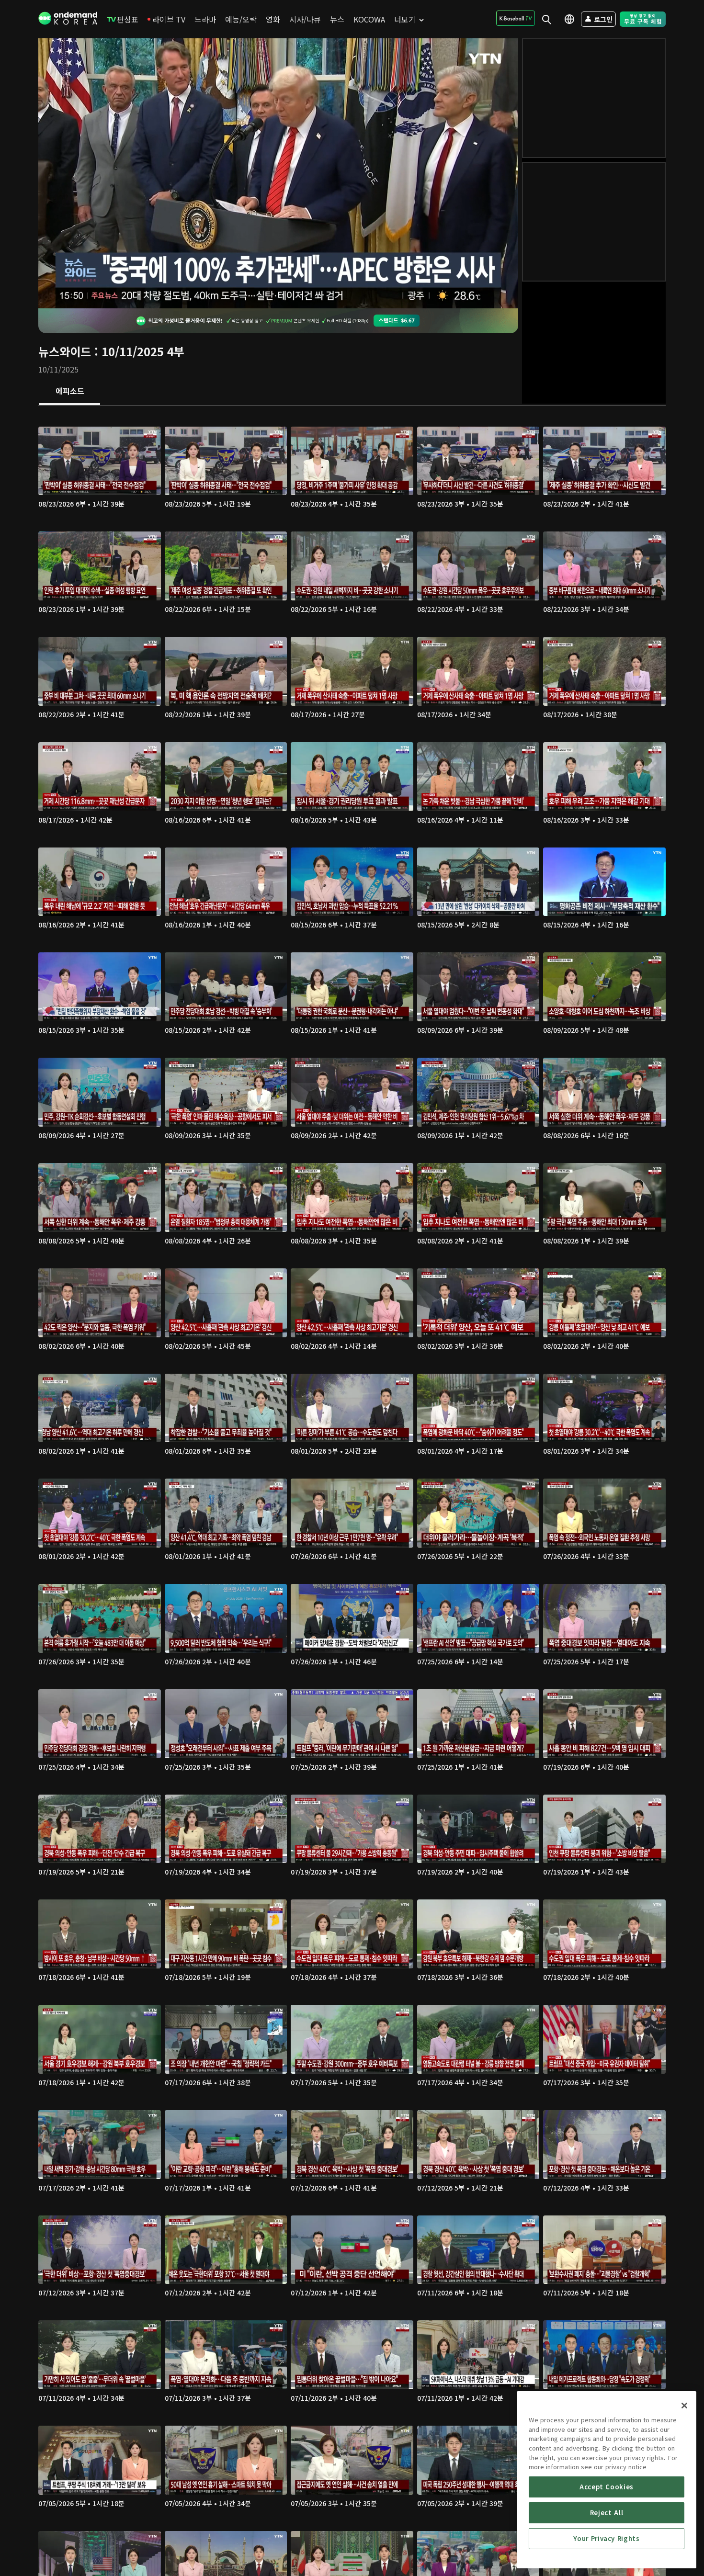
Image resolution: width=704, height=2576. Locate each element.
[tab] (70, 392)
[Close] (684, 2406)
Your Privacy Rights (606, 2538)
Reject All (607, 2513)
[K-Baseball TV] (516, 18)
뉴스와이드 (65, 351)
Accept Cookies (607, 2487)
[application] (278, 173)
